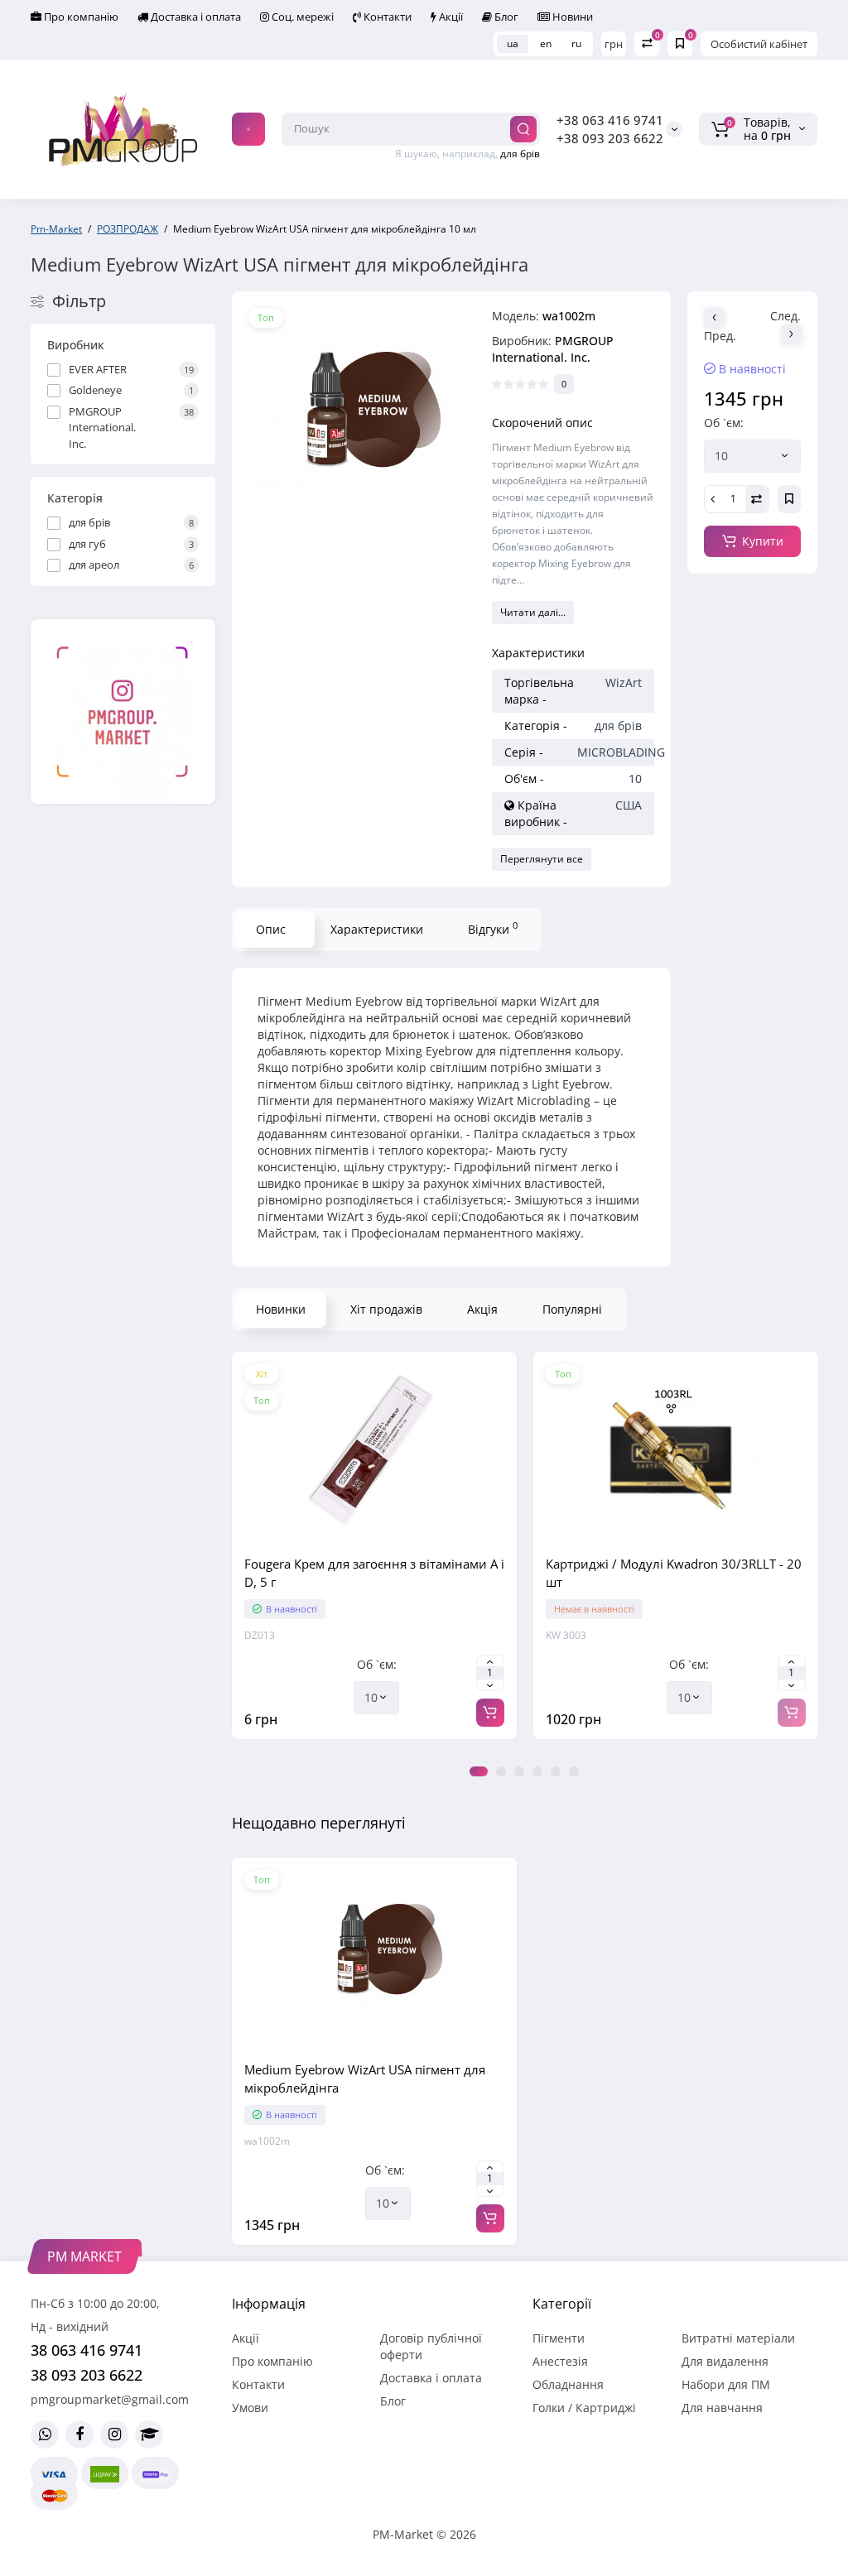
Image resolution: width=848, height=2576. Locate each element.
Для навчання (722, 2408)
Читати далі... (533, 612)
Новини (571, 17)
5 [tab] (556, 1771)
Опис (271, 929)
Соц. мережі (301, 17)
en (546, 43)
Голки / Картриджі (584, 2408)
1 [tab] (479, 1771)
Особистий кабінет (759, 44)
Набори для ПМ (726, 2384)
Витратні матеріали (738, 2338)
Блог (505, 17)
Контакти (386, 17)
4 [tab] (537, 1771)
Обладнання (568, 2384)
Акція (482, 1309)
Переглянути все (542, 859)
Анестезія (560, 2361)
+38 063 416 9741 (610, 120)
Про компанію (80, 17)
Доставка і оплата (195, 17)
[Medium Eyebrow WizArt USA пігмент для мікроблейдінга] (354, 413)
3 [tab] (519, 1771)
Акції (450, 17)
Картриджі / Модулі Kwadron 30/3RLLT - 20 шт (674, 1573)
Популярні (572, 1309)
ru (576, 43)
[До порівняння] (374, 1537)
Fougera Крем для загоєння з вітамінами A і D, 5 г (374, 1573)
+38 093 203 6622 (610, 138)
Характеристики (377, 929)
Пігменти (559, 2338)
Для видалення (725, 2361)
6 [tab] (574, 1771)
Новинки (281, 1309)
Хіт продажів (386, 1309)
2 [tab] (501, 1771)
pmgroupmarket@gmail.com (110, 2399)
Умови (250, 2408)
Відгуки (493, 928)
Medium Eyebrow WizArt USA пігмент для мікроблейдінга (365, 2079)
